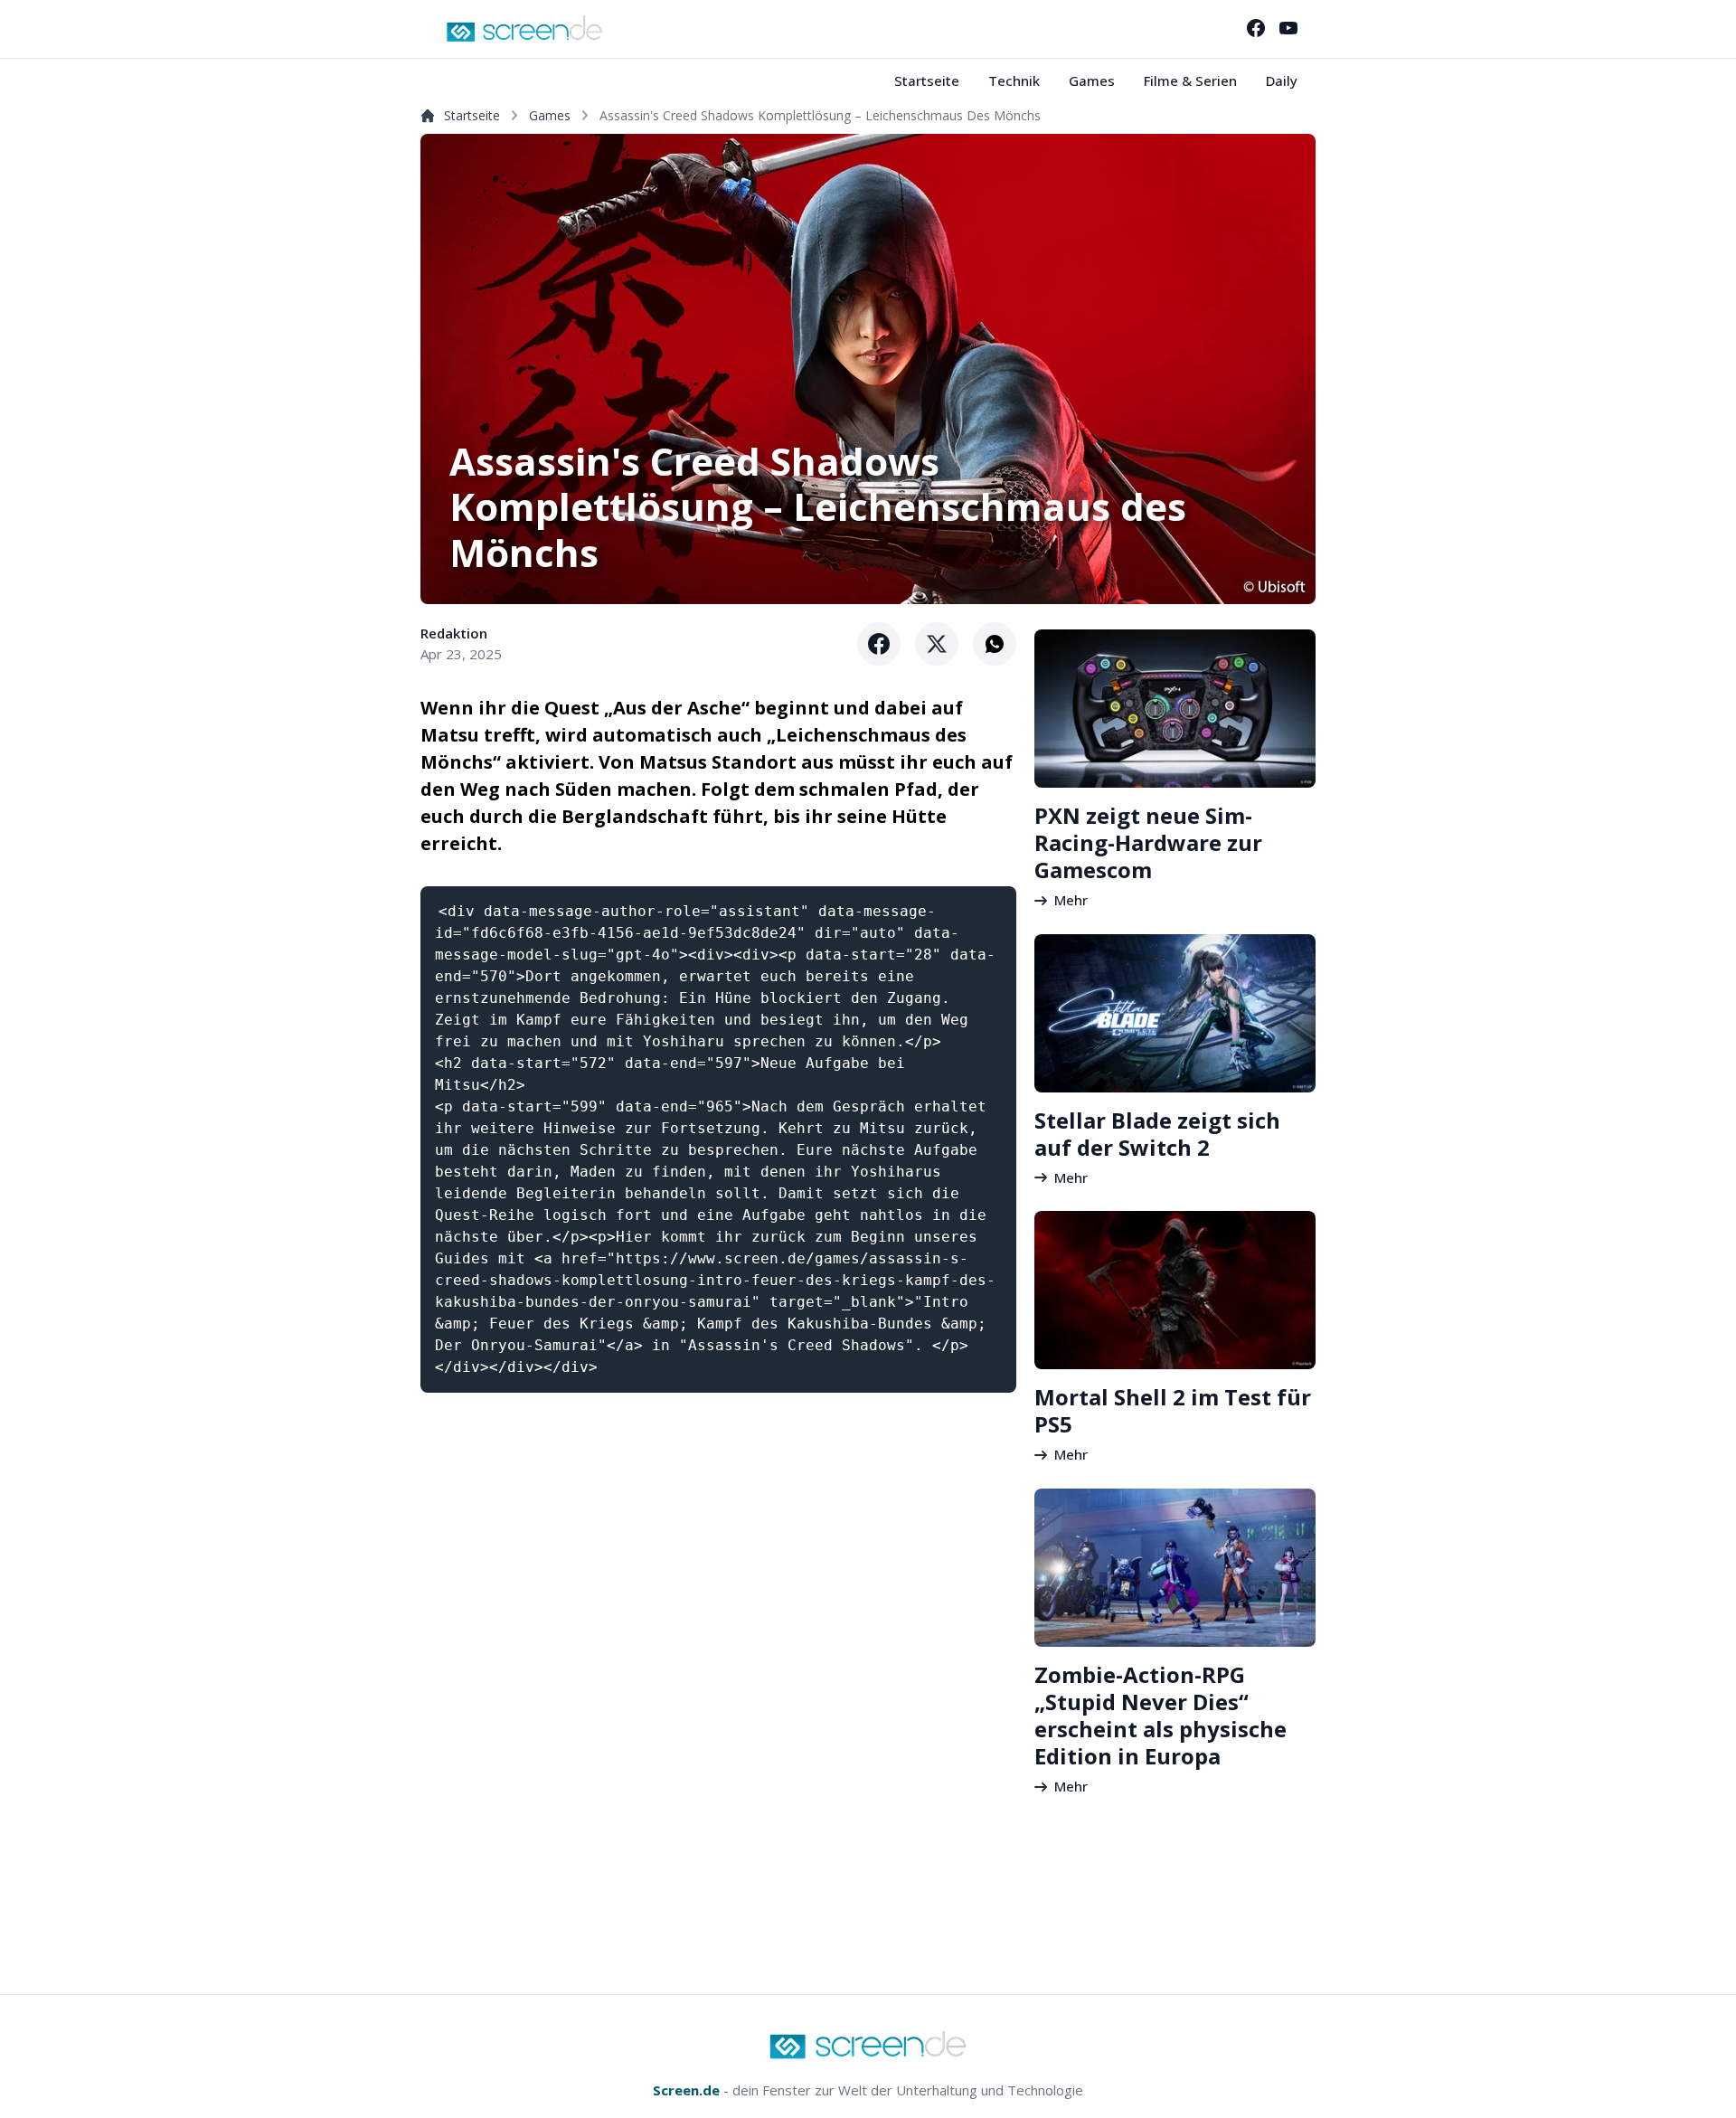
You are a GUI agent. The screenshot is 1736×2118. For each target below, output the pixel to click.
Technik (1014, 80)
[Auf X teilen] (937, 644)
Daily (1282, 80)
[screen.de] (524, 28)
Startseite (927, 80)
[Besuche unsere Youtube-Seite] (1288, 28)
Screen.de (686, 2090)
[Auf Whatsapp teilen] (995, 644)
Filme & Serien (1190, 80)
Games (1092, 80)
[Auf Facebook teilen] (879, 644)
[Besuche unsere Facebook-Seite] (1256, 28)
